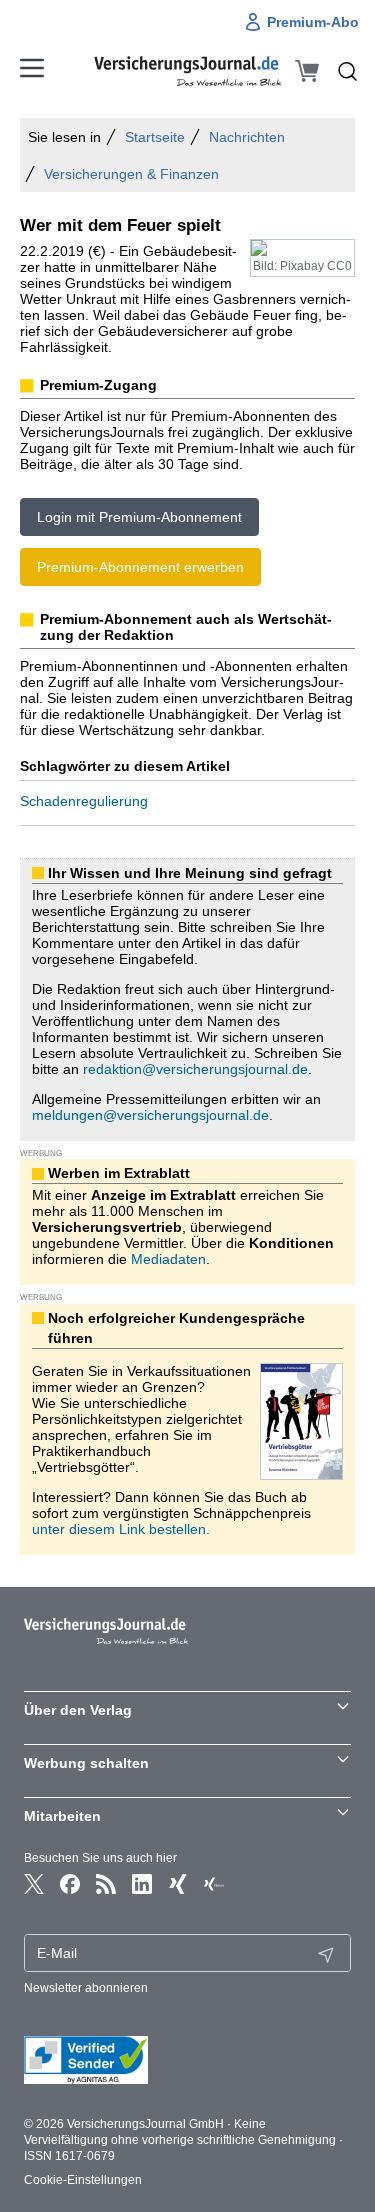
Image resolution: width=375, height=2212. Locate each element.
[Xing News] (214, 1884)
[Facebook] (70, 1884)
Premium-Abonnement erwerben (140, 567)
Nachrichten (247, 137)
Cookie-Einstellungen (83, 2180)
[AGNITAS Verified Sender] (187, 2060)
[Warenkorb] (307, 71)
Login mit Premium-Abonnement (139, 517)
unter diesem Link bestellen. (121, 1529)
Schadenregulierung (84, 801)
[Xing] (178, 1884)
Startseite (155, 137)
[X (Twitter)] (34, 1884)
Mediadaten (168, 1259)
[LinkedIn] (142, 1884)
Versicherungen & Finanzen (131, 174)
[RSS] (106, 1884)
